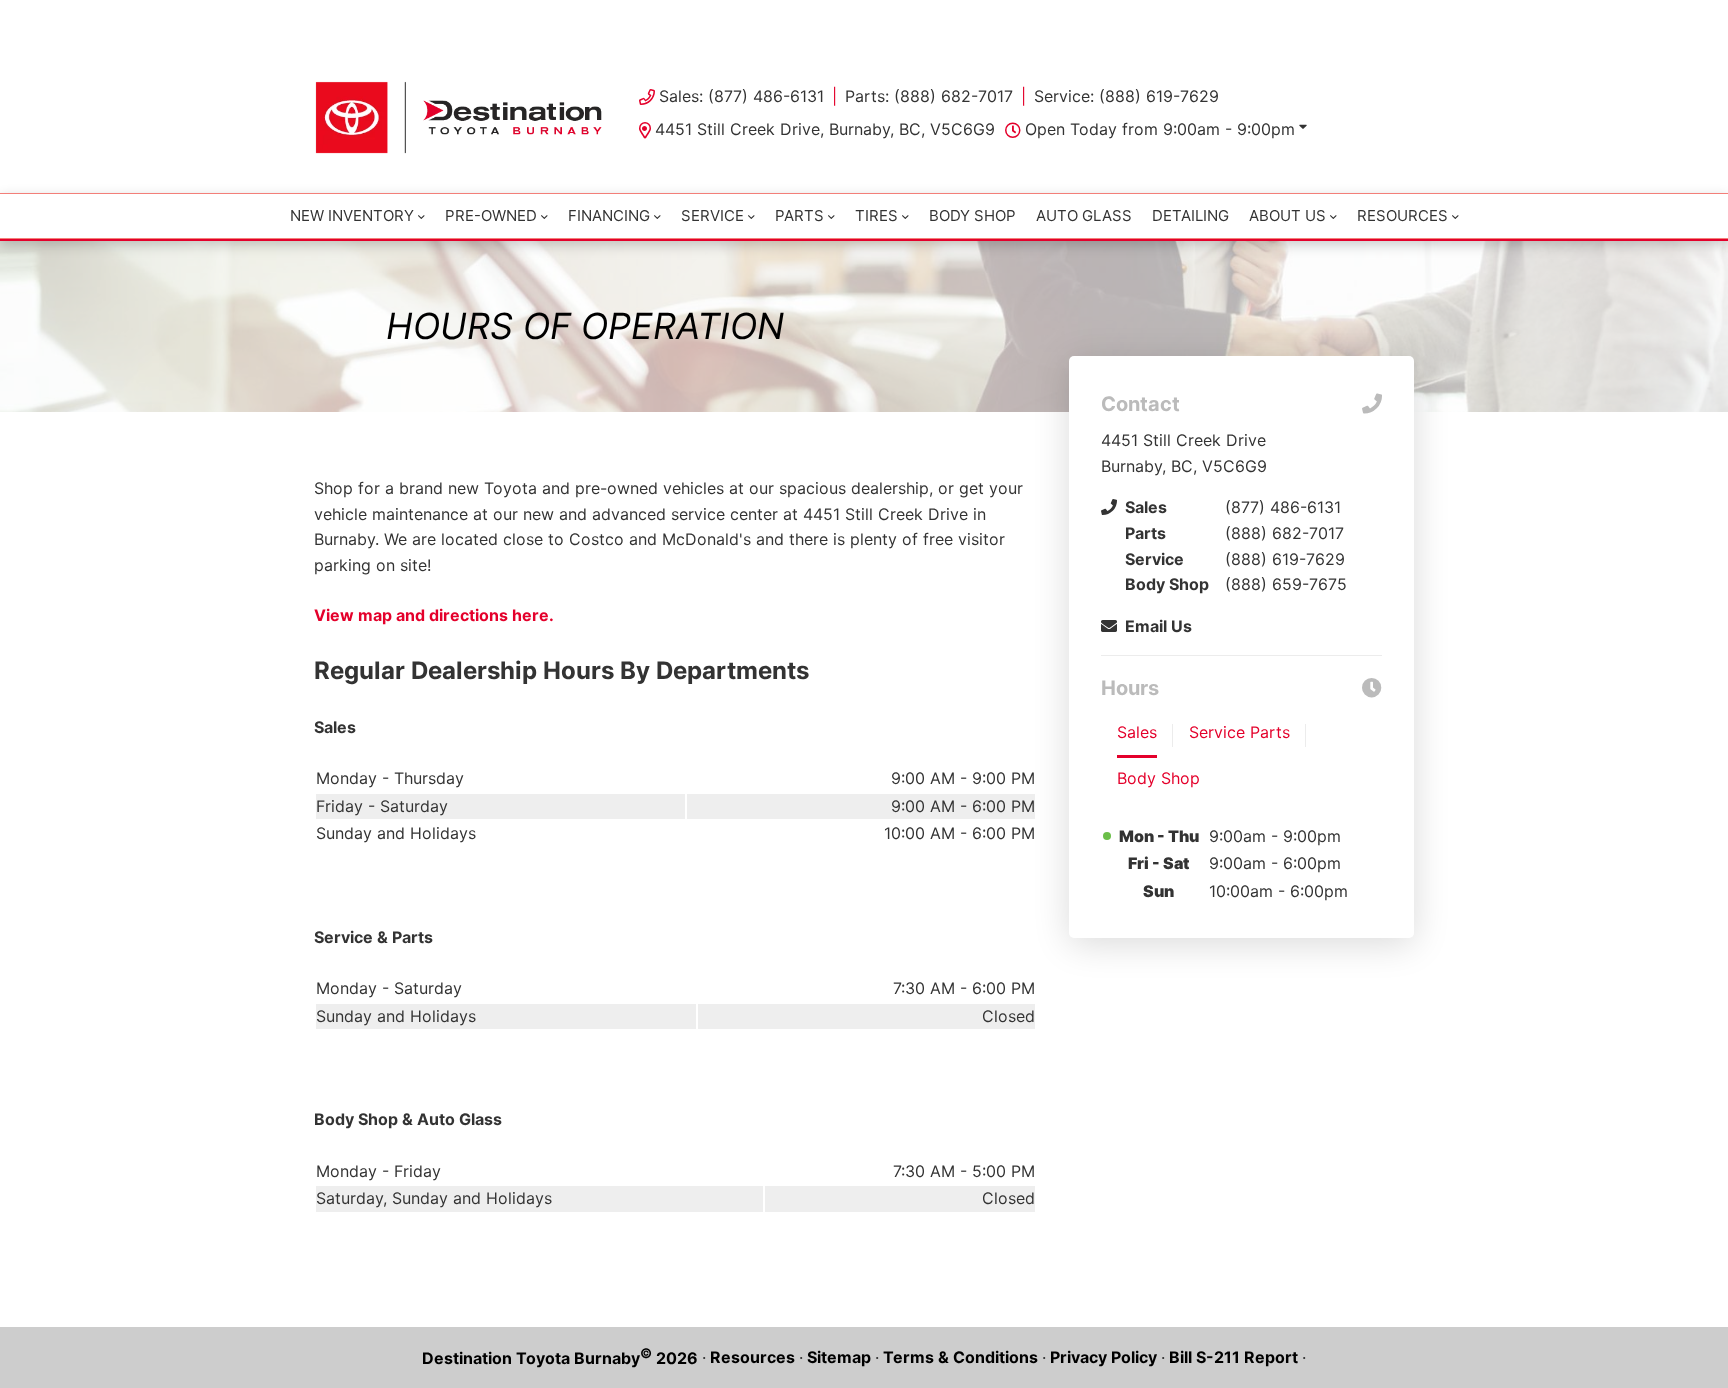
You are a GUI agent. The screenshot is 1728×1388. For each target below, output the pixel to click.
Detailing (1190, 215)
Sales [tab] (1137, 732)
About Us (1287, 215)
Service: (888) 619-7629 (1126, 96)
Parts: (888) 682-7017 (929, 96)
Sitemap (839, 1357)
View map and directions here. (434, 615)
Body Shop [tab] (1158, 778)
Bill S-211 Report (1233, 1357)
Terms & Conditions (960, 1357)
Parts (799, 215)
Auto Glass (1084, 215)
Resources (752, 1357)
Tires (876, 215)
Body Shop (972, 215)
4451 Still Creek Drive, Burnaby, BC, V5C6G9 (825, 129)
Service (712, 215)
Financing (609, 215)
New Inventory (352, 215)
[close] (1394, 17)
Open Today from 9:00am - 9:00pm (1160, 129)
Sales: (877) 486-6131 (741, 96)
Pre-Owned (491, 215)
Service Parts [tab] (1239, 732)
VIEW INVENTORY (778, 20)
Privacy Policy (1103, 1357)
